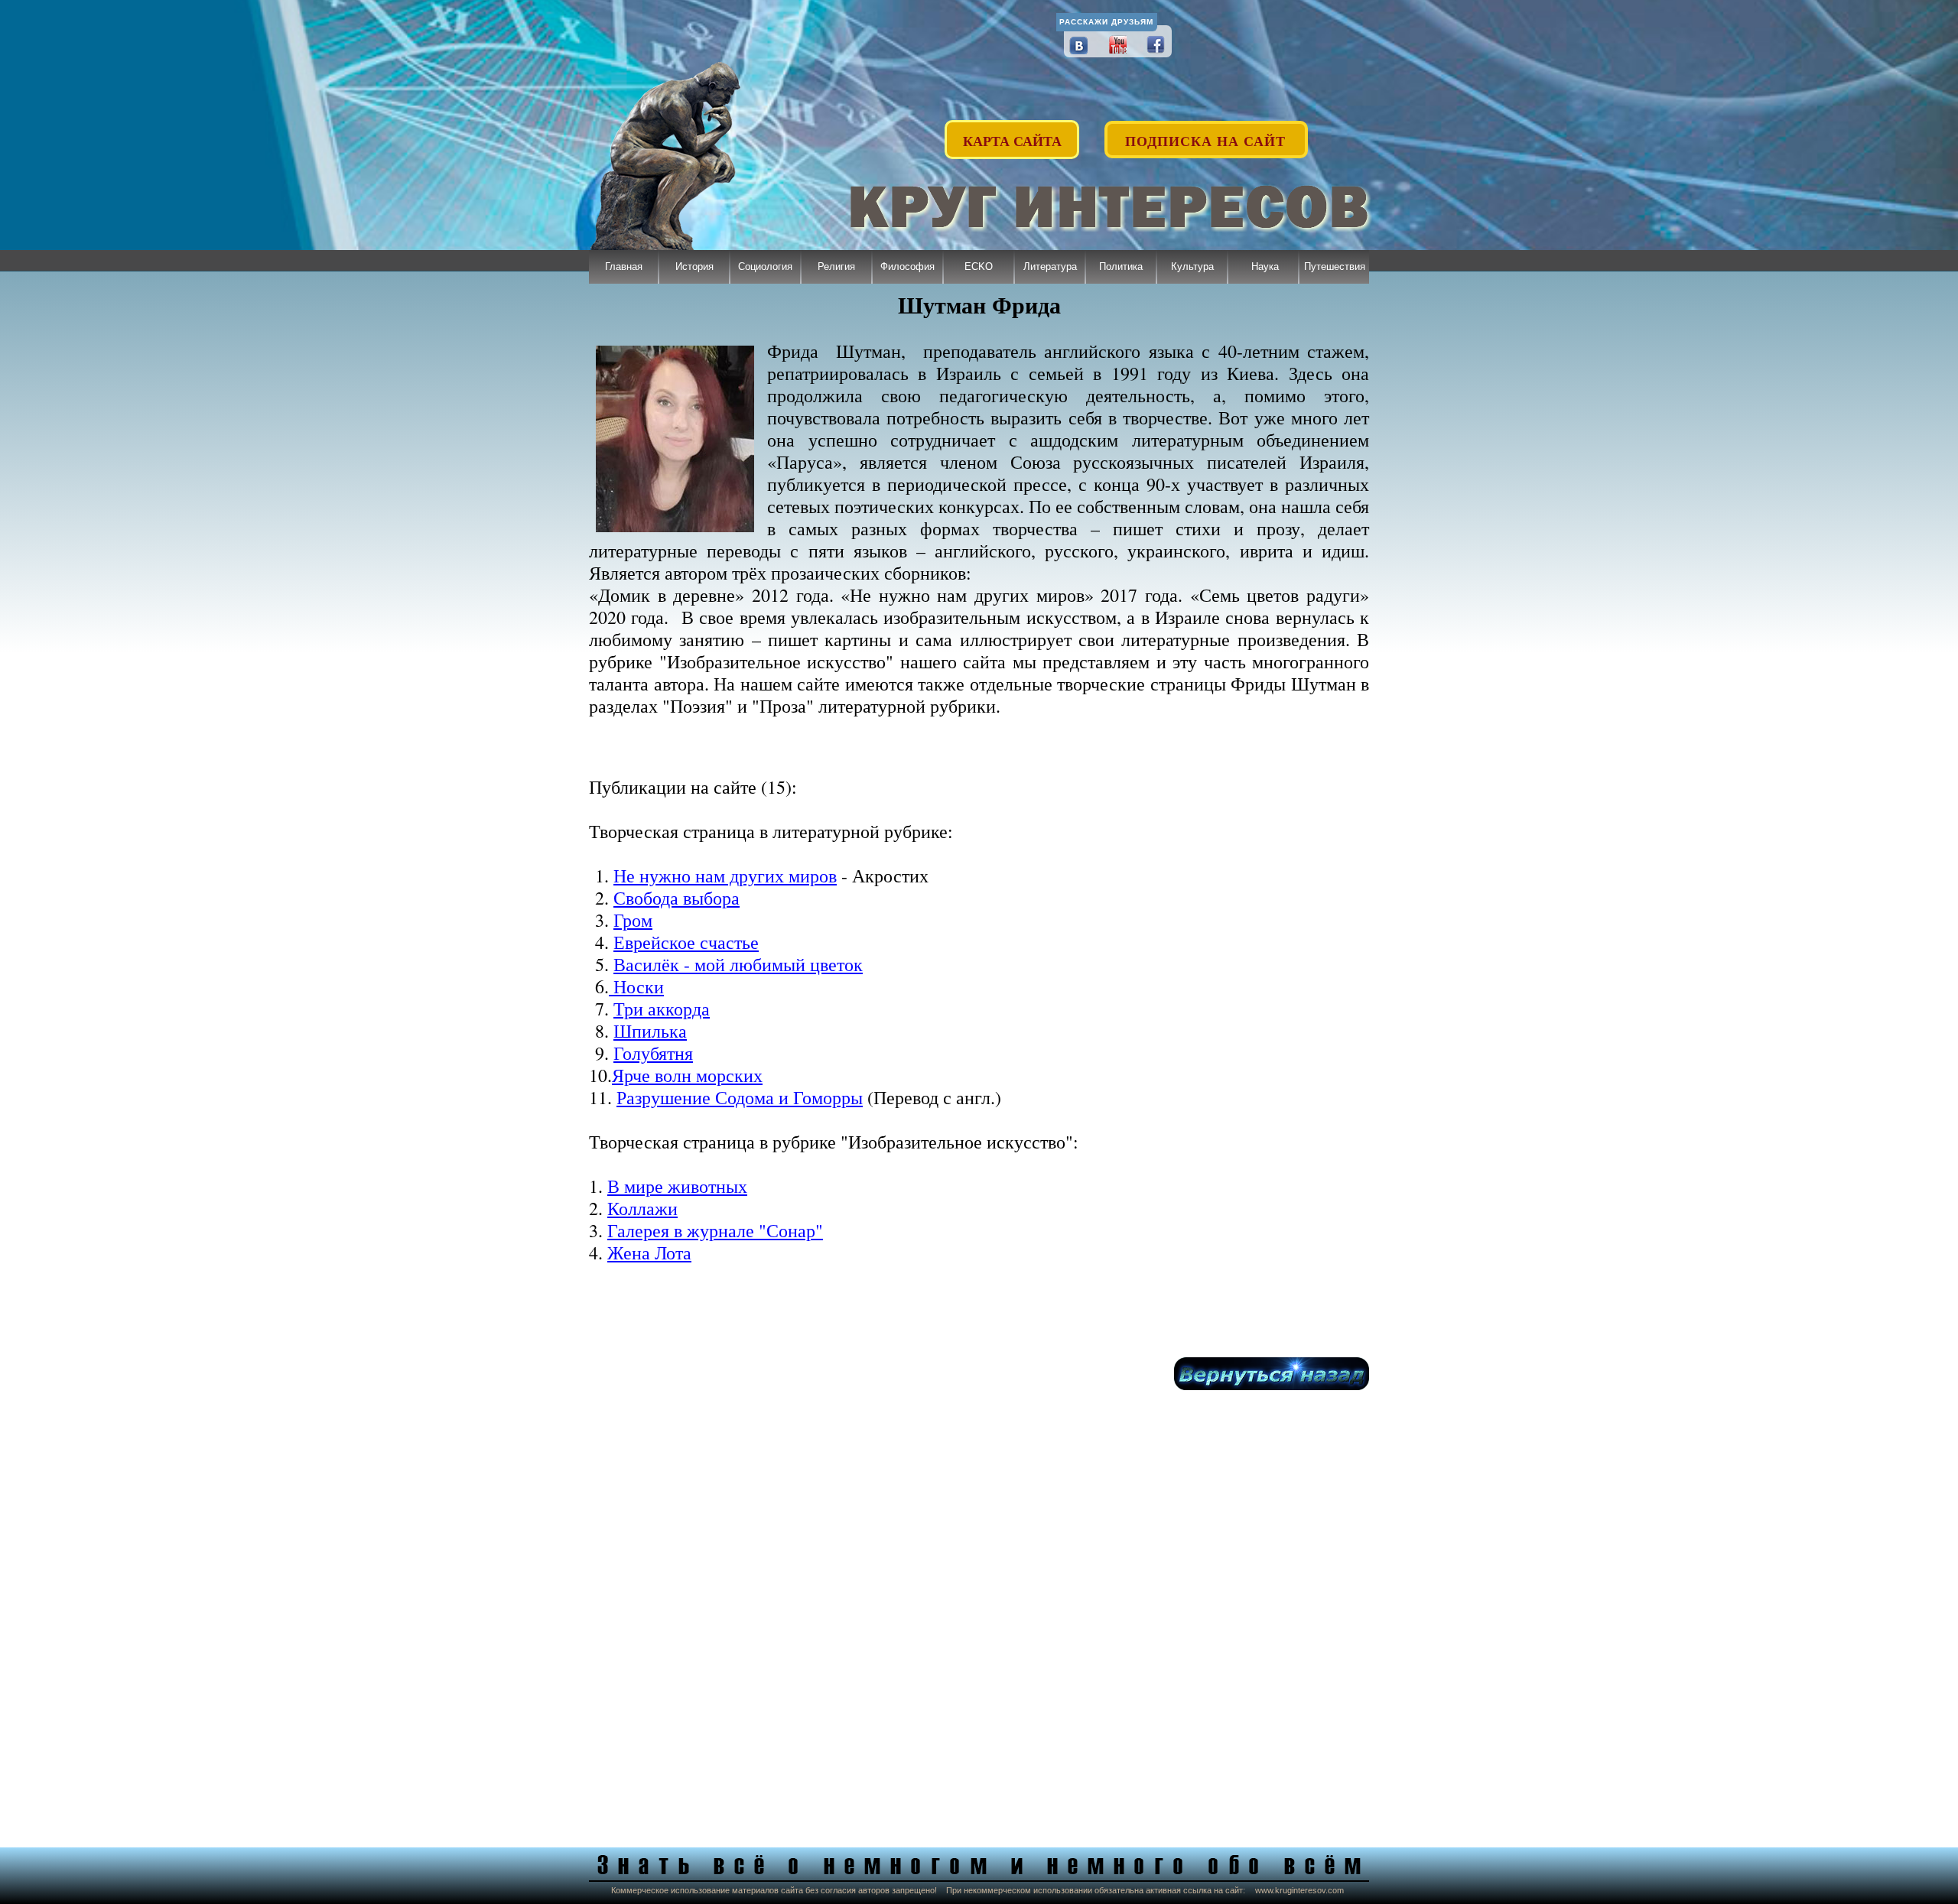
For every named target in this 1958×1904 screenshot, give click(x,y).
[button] (1207, 132)
